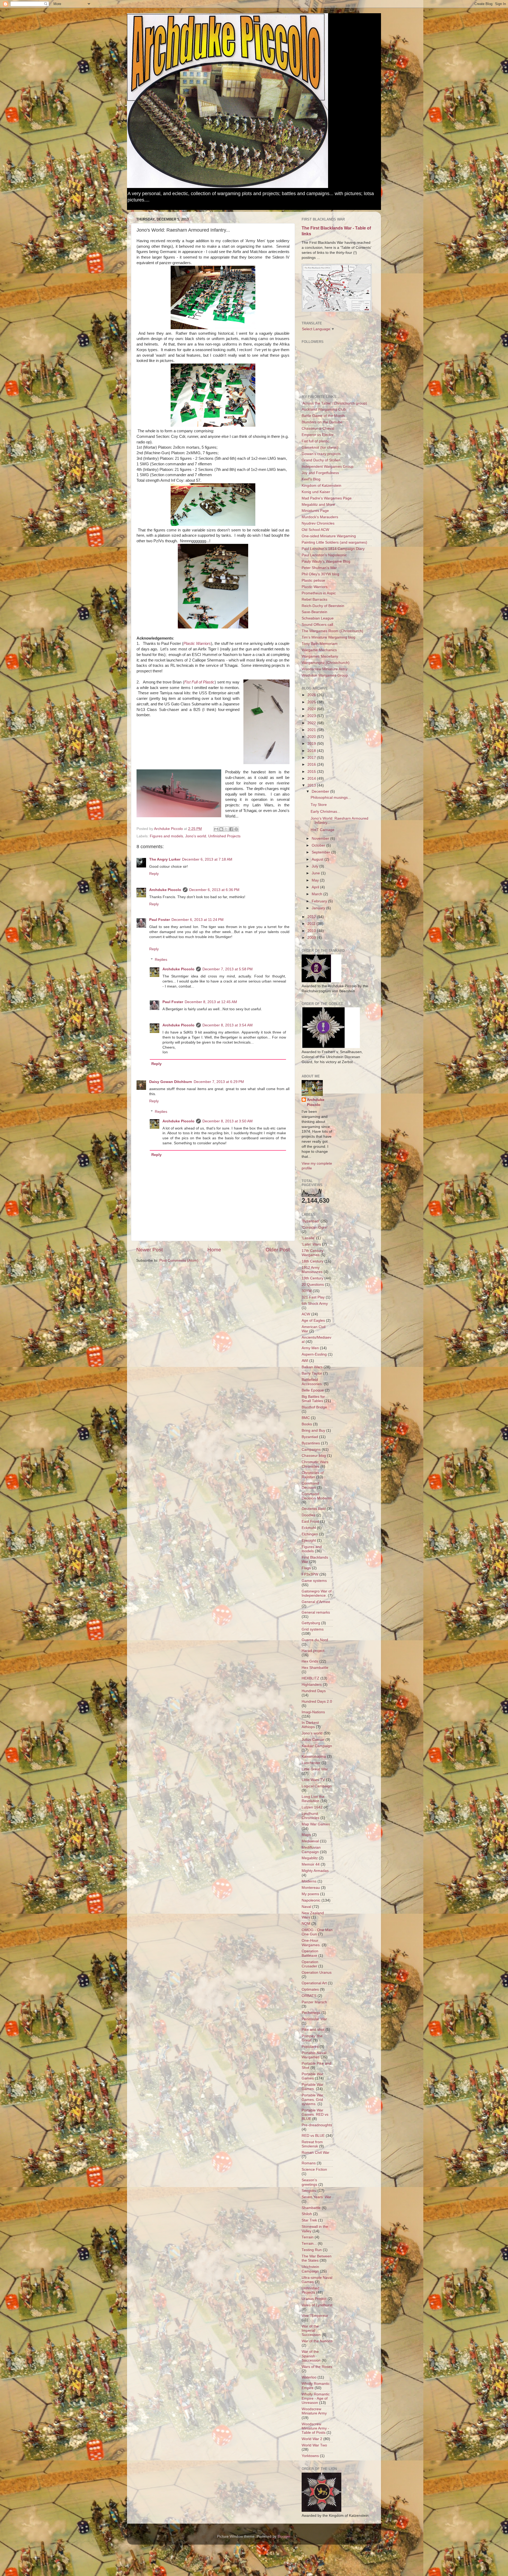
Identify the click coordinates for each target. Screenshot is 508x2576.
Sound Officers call (317, 625)
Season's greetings (309, 2182)
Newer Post (149, 1250)
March (317, 894)
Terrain (308, 2237)
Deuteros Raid (314, 1509)
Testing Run (312, 2250)
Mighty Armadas (315, 1871)
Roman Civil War (316, 2153)
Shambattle (311, 2208)
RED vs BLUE (313, 2136)
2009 (312, 938)
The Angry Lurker (165, 859)
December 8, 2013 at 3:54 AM (228, 1025)
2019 (312, 744)
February (320, 901)
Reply (154, 874)
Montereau (311, 1888)
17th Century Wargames (312, 1253)
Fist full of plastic (316, 441)
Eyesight (309, 1540)
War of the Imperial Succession (311, 2331)
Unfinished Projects (224, 836)
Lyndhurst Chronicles (310, 1816)
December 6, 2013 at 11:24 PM (198, 920)
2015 (312, 772)
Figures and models (166, 836)
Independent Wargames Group (328, 467)
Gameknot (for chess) (320, 447)
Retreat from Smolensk (312, 2144)
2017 (312, 758)
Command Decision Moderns (317, 1496)
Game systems (314, 1581)
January (319, 908)
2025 (312, 702)
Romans (309, 2163)
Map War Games (316, 1824)
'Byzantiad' (311, 1221)
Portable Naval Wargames (314, 2055)
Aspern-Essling (314, 1354)
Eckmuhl (309, 1528)
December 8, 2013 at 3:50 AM (228, 1121)
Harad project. (314, 1651)
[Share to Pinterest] (236, 829)
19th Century (312, 1278)
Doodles (309, 1515)
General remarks (316, 1612)
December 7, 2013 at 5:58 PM (228, 969)
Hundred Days (314, 1691)
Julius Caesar (313, 1740)
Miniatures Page (315, 511)
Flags (306, 1568)
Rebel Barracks (314, 600)
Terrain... (309, 2244)
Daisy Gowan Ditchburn (171, 1082)
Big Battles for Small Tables (313, 1399)
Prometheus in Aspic (319, 593)
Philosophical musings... (331, 798)
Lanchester (311, 1763)
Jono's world (196, 836)
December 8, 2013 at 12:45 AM (211, 1002)
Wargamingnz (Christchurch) (326, 663)
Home (214, 1250)
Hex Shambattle (315, 1668)
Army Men (310, 1348)
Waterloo (309, 2377)
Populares (310, 2047)
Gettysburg (311, 1623)
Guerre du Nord (315, 1640)
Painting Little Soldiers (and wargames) (334, 542)
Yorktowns (310, 2456)
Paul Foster (160, 920)
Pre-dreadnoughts (317, 2125)
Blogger (284, 2536)
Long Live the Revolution (313, 1799)
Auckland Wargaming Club (324, 409)
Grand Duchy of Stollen (321, 460)
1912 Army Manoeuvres (312, 1270)
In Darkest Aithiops (310, 1725)
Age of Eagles (313, 1321)
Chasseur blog (314, 1456)
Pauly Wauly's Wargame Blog (326, 561)
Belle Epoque (313, 1390)
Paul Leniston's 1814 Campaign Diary (333, 549)
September (321, 852)
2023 (312, 716)
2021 (312, 730)
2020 (312, 737)
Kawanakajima (314, 1757)
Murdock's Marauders (320, 517)
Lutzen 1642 (312, 1807)
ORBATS (309, 1996)
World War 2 (312, 2439)
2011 (312, 924)
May (316, 880)
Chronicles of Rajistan (313, 1475)
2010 (312, 931)
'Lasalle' (308, 1238)
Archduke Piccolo (165, 890)
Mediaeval (310, 1841)
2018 (312, 751)
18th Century (312, 1261)
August (318, 859)
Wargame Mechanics (319, 650)
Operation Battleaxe (310, 1953)
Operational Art (314, 1983)
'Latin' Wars (311, 1244)
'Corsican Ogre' (315, 1227)
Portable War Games (312, 2076)
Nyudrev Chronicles (318, 523)
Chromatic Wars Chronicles (315, 1464)
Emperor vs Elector (318, 435)
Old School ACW (315, 530)
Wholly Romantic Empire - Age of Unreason (316, 2398)
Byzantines (311, 1443)
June (316, 873)
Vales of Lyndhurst (317, 2305)
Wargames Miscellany (320, 656)
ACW (306, 1314)
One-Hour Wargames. (311, 1943)
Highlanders (312, 1685)
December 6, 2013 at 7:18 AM (207, 859)
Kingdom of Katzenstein (321, 486)
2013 (312, 785)
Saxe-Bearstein (314, 612)
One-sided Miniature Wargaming (329, 536)
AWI (305, 1361)
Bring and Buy (313, 1431)
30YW (307, 1291)
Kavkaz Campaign (317, 1746)
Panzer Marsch (314, 2002)
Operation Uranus (317, 1973)
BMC (306, 1418)
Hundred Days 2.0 (317, 1702)
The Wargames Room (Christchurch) (332, 631)
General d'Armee (316, 1602)
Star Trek (309, 2220)
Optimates (310, 1989)
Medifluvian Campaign (311, 1850)
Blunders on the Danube (322, 422)
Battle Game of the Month (323, 416)
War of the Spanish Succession (311, 2356)
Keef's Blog (311, 479)
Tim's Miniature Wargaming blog (328, 637)
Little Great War (315, 1769)
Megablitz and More (318, 505)
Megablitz (310, 1858)
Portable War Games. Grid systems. (312, 2099)
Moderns (309, 1881)
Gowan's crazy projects (321, 454)
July (316, 866)
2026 (312, 695)
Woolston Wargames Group (325, 675)
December (321, 791)
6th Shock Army (315, 1304)
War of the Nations (317, 2341)
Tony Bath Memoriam (320, 644)
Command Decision (310, 1486)
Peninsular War (314, 2019)
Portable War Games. (312, 2087)
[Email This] (216, 829)
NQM (306, 1924)
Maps (306, 1835)
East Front (310, 1521)
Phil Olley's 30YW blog (320, 574)
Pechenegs (311, 2013)
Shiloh (307, 2214)
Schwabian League (318, 618)
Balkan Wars (312, 1367)
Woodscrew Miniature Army (325, 669)
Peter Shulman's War (319, 568)
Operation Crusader (310, 1964)
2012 (312, 917)
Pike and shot (313, 2030)
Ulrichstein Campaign (310, 2269)
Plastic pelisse (313, 580)
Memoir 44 (311, 1864)
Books (307, 1424)
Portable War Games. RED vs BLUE (315, 2114)
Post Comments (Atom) (179, 1261)
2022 (312, 723)
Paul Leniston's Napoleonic (324, 555)
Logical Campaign (317, 1786)
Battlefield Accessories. (312, 1382)
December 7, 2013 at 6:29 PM (219, 1082)
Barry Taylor (312, 1373)
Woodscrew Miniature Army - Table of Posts (315, 2428)
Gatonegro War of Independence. (317, 1593)
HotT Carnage (323, 830)
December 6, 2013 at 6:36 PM (214, 890)
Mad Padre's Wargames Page (327, 498)
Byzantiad (310, 1437)
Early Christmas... (325, 812)
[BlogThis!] (221, 829)
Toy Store (319, 805)
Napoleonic (311, 1900)
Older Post (278, 1250)
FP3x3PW (310, 1574)
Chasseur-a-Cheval (318, 428)
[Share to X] (226, 829)
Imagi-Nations (313, 1712)
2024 (312, 709)
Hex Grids (310, 1661)
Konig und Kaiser (316, 492)
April (316, 887)
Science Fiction (314, 2169)
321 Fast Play (313, 1297)
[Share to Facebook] (231, 829)
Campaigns (311, 1450)
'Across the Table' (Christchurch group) (334, 403)
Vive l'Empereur (315, 2316)
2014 (312, 779)
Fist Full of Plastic (199, 682)
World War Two (314, 2445)
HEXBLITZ (310, 1678)
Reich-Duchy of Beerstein (323, 606)
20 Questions (313, 1285)
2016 (312, 764)
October (319, 845)
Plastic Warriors (197, 644)
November (321, 839)
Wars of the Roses (317, 2367)
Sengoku (309, 2191)
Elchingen (310, 1534)
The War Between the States (317, 2258)
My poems (310, 1894)
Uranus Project (314, 2299)
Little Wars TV (313, 1780)
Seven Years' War (316, 2197)
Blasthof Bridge (314, 1407)
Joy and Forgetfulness (320, 473)
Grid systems (313, 1629)
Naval (306, 1907)
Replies (161, 960)
